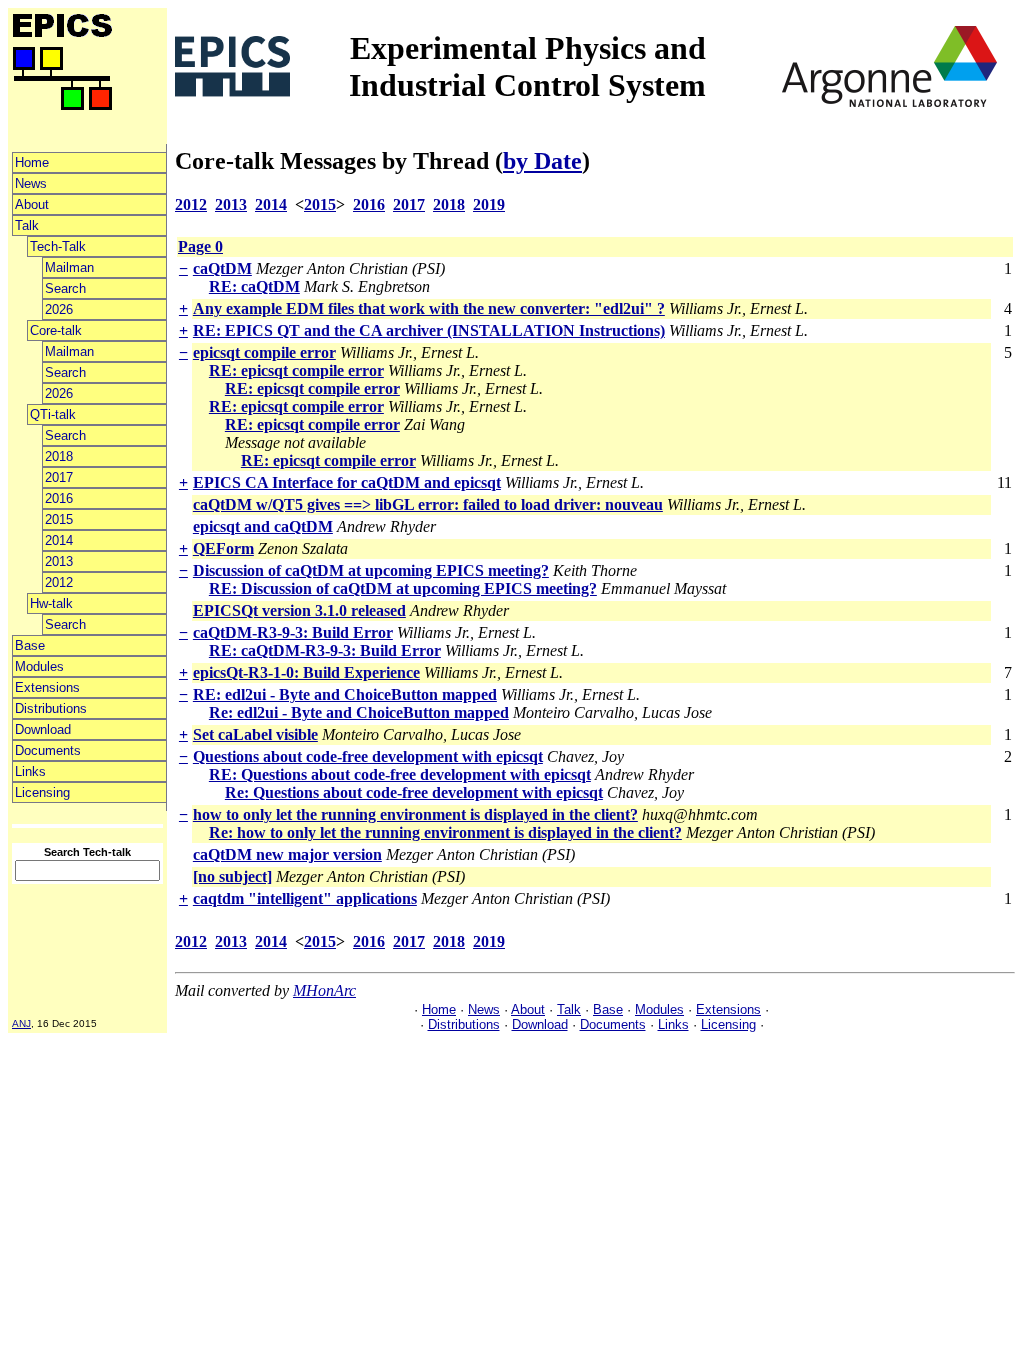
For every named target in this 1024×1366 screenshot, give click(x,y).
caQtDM (222, 268)
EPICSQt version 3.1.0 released (299, 610)
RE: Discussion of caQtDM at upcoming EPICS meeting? (403, 588)
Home (32, 162)
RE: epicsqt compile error (296, 370)
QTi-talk (53, 414)
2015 (59, 519)
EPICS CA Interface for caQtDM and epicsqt (347, 482)
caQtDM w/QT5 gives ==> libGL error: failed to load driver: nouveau (428, 504)
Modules (39, 666)
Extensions (47, 687)
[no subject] (232, 876)
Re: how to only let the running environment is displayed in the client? (445, 832)
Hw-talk (51, 603)
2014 (59, 540)
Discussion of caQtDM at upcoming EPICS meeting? (371, 570)
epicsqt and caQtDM (263, 526)
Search (65, 288)
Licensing (42, 792)
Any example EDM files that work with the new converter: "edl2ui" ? (429, 308)
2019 (489, 204)
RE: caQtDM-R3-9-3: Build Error (325, 650)
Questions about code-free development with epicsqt (368, 756)
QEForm (223, 548)
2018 (59, 456)
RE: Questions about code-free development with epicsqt (400, 774)
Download (43, 729)
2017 (59, 477)
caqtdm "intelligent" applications (305, 898)
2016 (59, 498)
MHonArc (324, 990)
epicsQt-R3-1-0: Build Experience (306, 672)
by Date (542, 161)
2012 (59, 582)
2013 (59, 561)
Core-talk (56, 330)
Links (30, 771)
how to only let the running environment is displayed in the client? (415, 814)
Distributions (51, 708)
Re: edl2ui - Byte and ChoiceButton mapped (359, 712)
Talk (27, 225)
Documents (48, 750)
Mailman (69, 267)
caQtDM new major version (287, 854)
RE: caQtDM (254, 286)
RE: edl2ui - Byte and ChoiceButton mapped (345, 694)
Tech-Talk (58, 246)
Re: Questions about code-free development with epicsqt (414, 792)
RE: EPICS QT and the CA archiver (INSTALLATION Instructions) (429, 330)
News (31, 183)
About (32, 204)
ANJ (21, 1023)
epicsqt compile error (264, 352)
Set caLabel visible (255, 734)
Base (30, 645)
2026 (59, 309)
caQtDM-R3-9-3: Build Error (293, 632)
